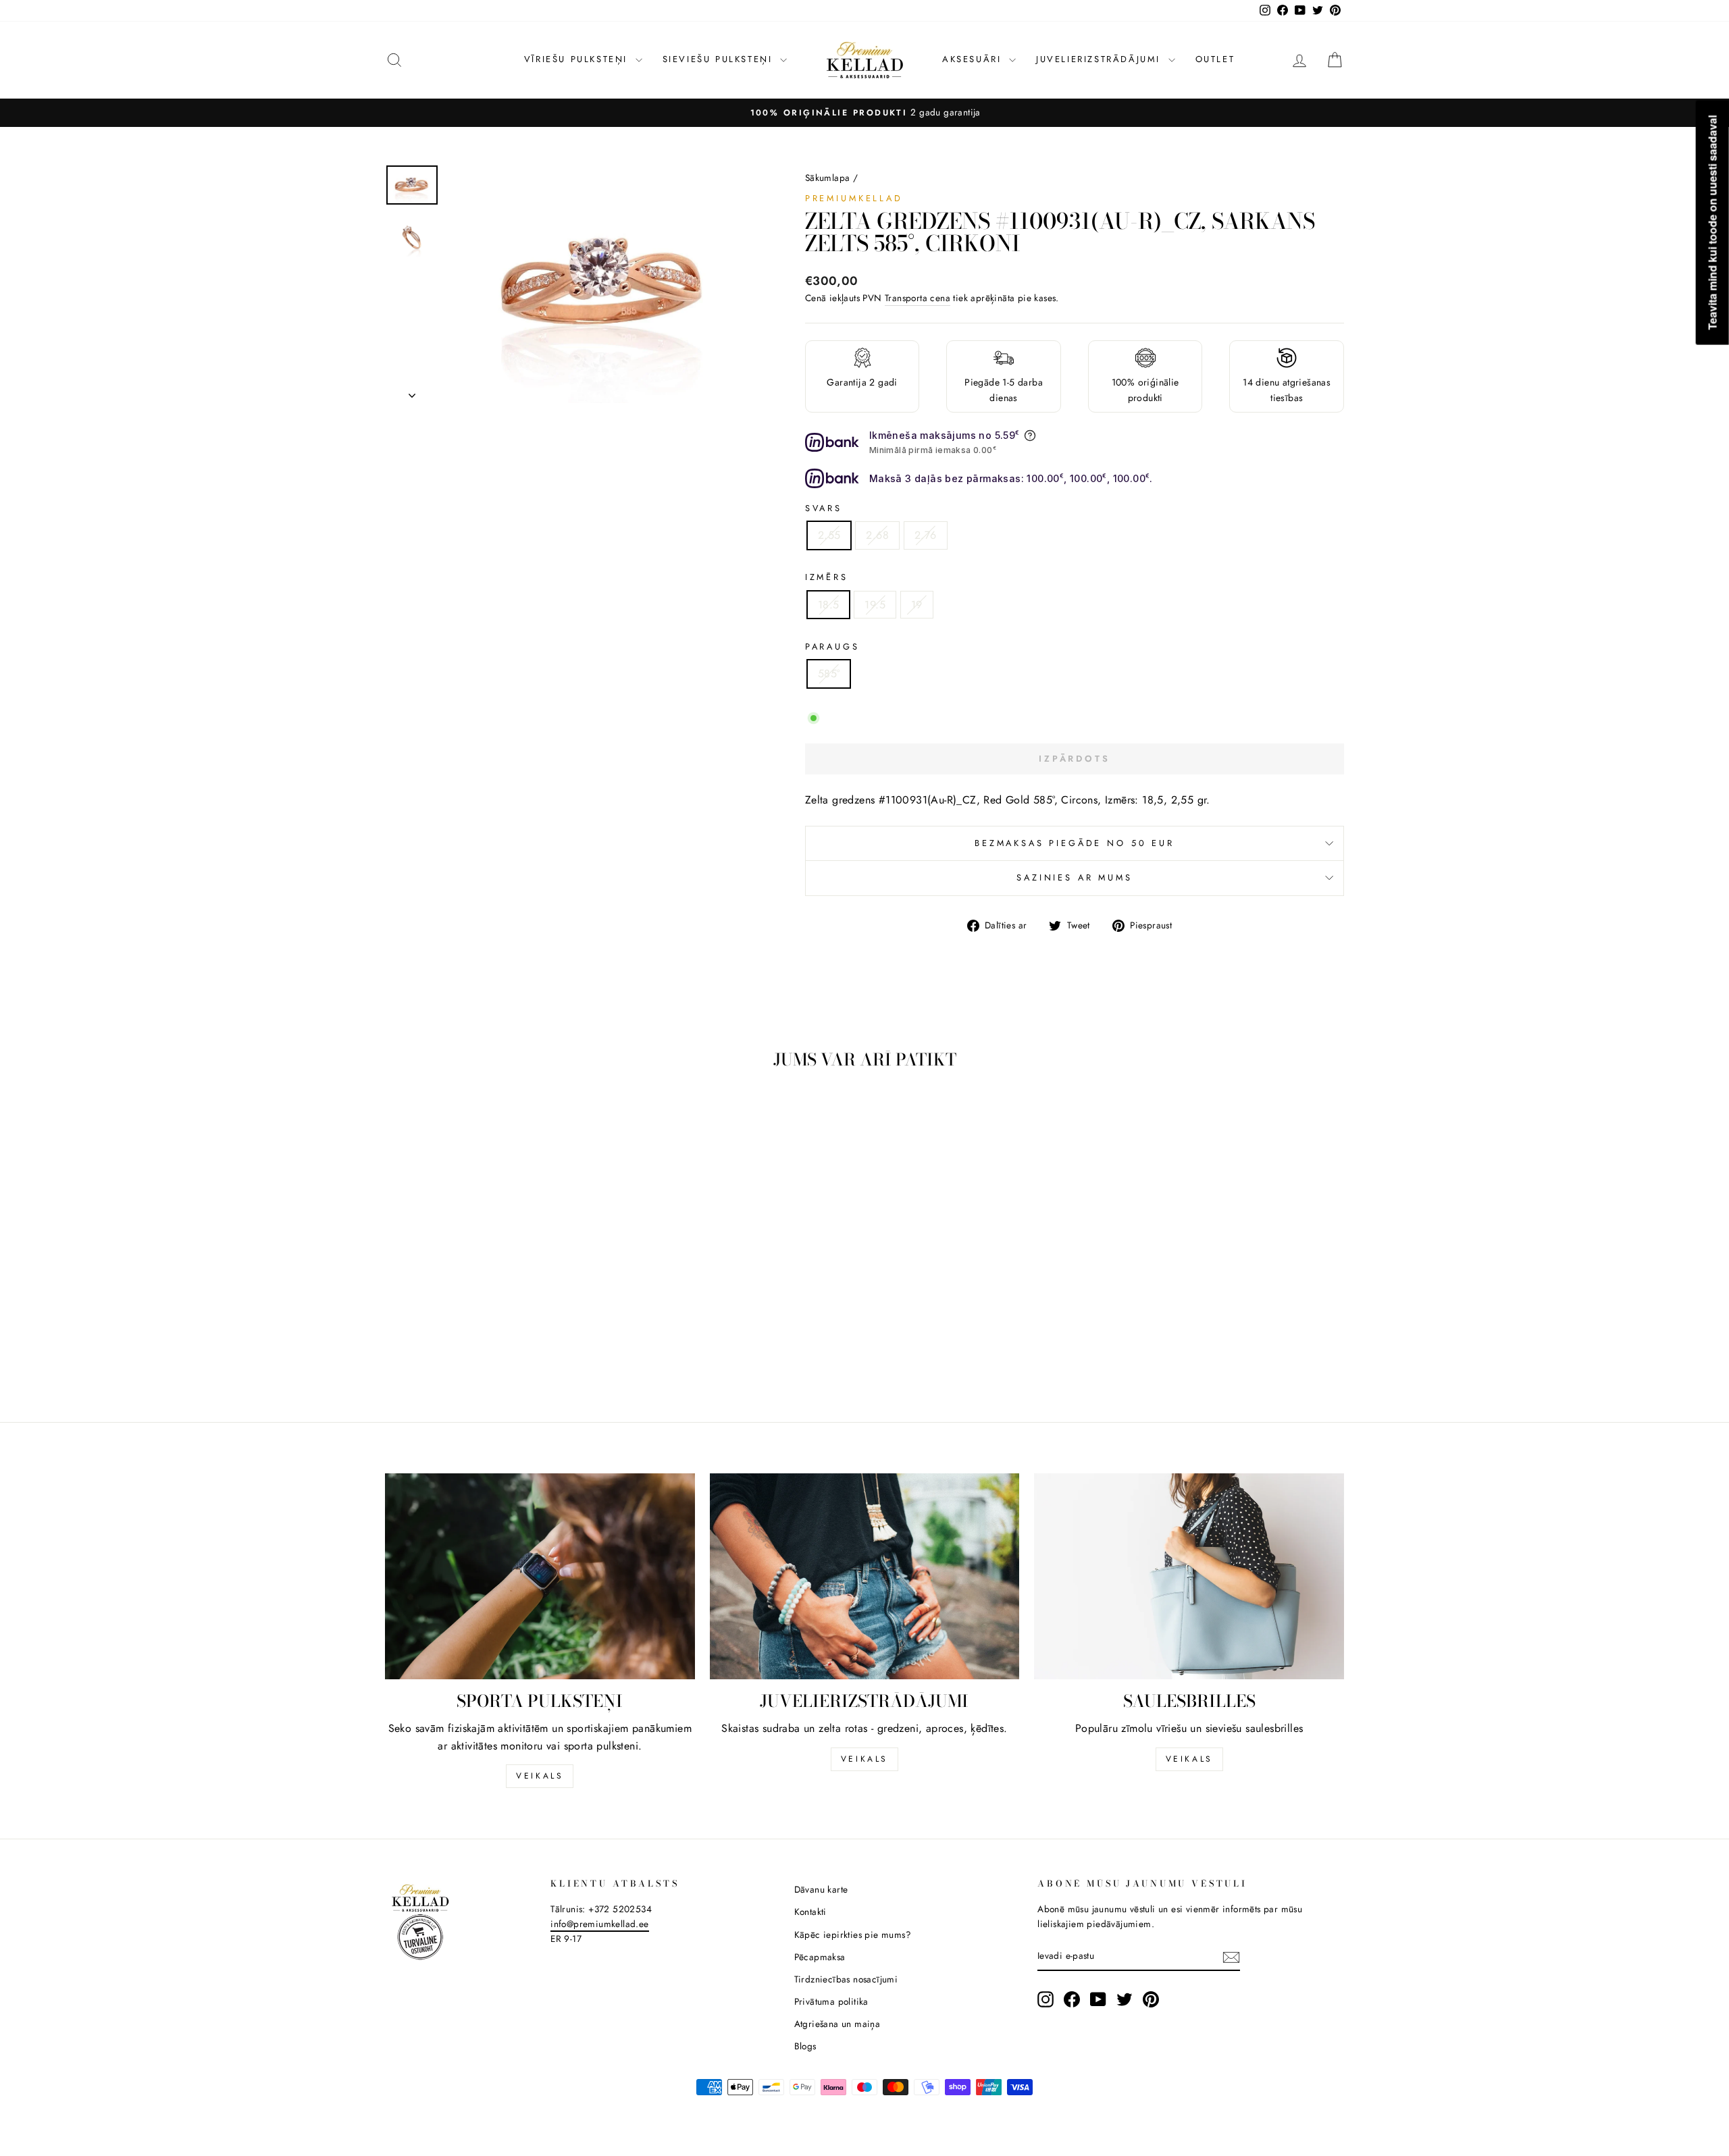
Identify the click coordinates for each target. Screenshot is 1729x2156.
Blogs (805, 2046)
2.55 (829, 535)
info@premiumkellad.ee (599, 1924)
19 (917, 605)
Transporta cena (918, 298)
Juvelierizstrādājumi (1101, 59)
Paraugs (832, 647)
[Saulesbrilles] (1189, 1577)
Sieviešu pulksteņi (720, 59)
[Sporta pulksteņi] (540, 1577)
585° (829, 674)
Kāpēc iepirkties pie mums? (853, 1935)
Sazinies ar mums (1074, 877)
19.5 (875, 605)
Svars (824, 508)
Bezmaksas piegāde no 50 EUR (1075, 843)
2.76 (926, 535)
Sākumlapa (828, 178)
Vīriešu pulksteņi (578, 59)
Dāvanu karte (821, 1889)
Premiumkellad (854, 198)
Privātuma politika (831, 2001)
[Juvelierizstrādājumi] (865, 1577)
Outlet (1215, 59)
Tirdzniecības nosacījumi (846, 1979)
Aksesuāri (974, 59)
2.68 (877, 535)
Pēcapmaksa (820, 1957)
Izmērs (827, 577)
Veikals (540, 1776)
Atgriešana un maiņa (837, 2024)
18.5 (829, 605)
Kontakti (810, 1912)
